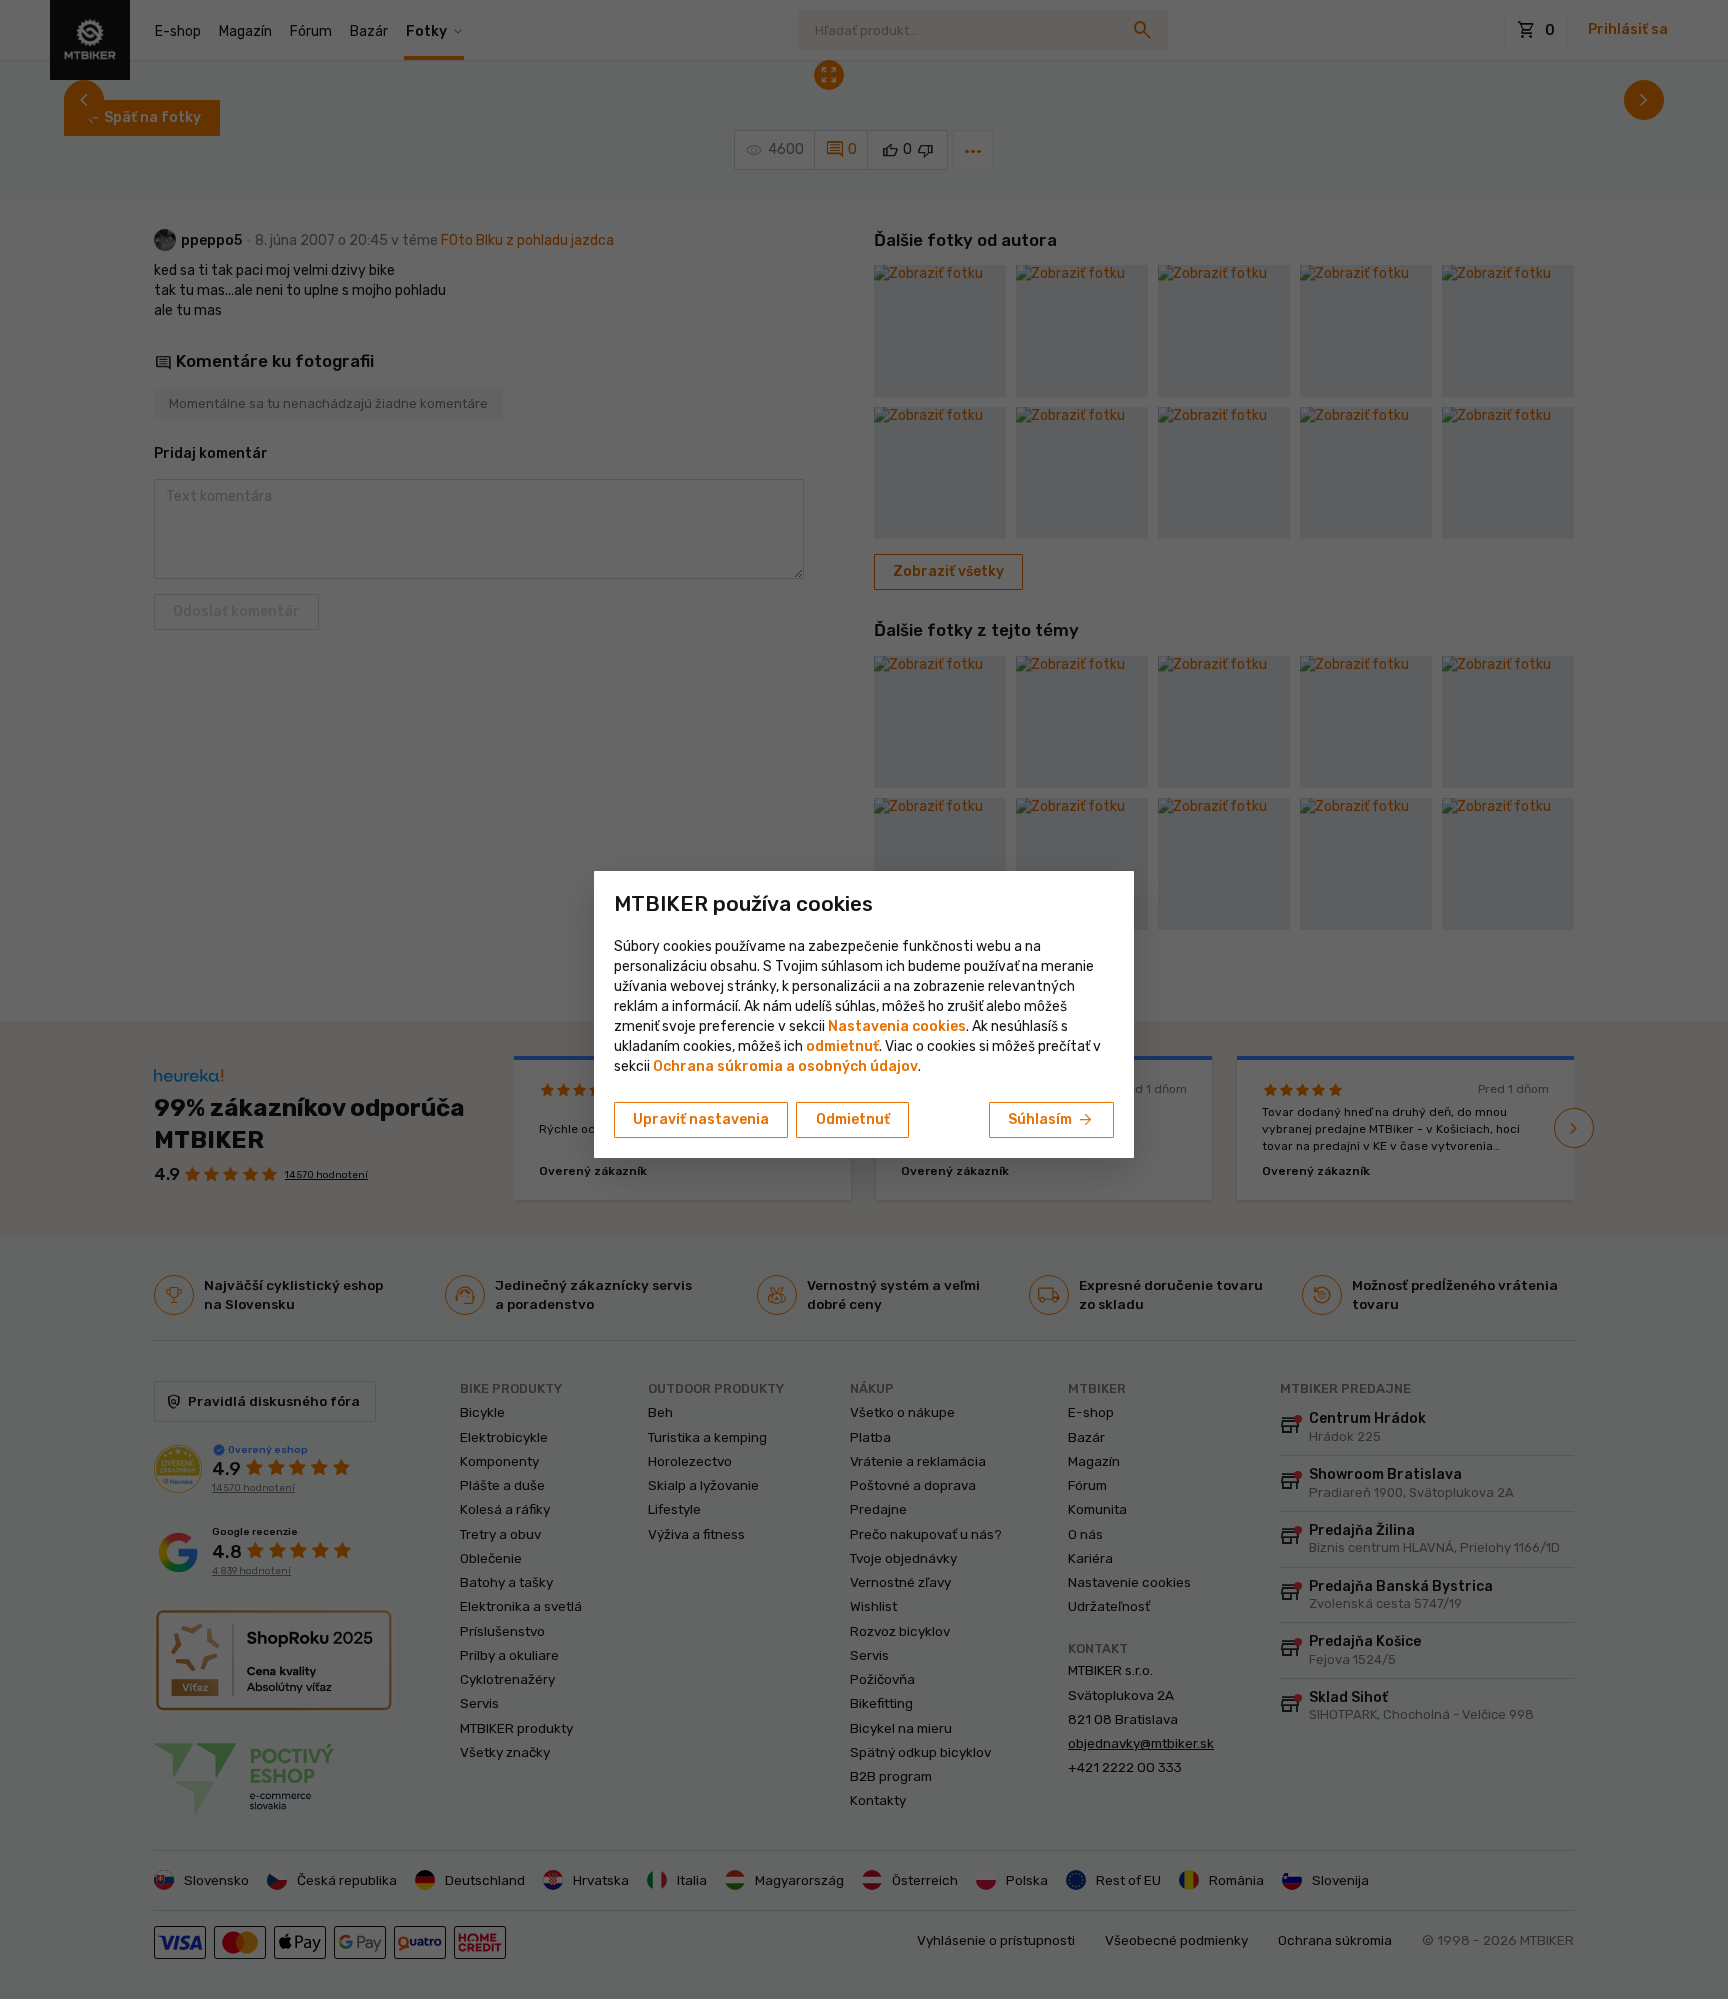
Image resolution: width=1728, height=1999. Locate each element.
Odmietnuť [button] (853, 1119)
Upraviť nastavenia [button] (701, 1119)
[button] (842, 1046)
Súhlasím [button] (1051, 1120)
